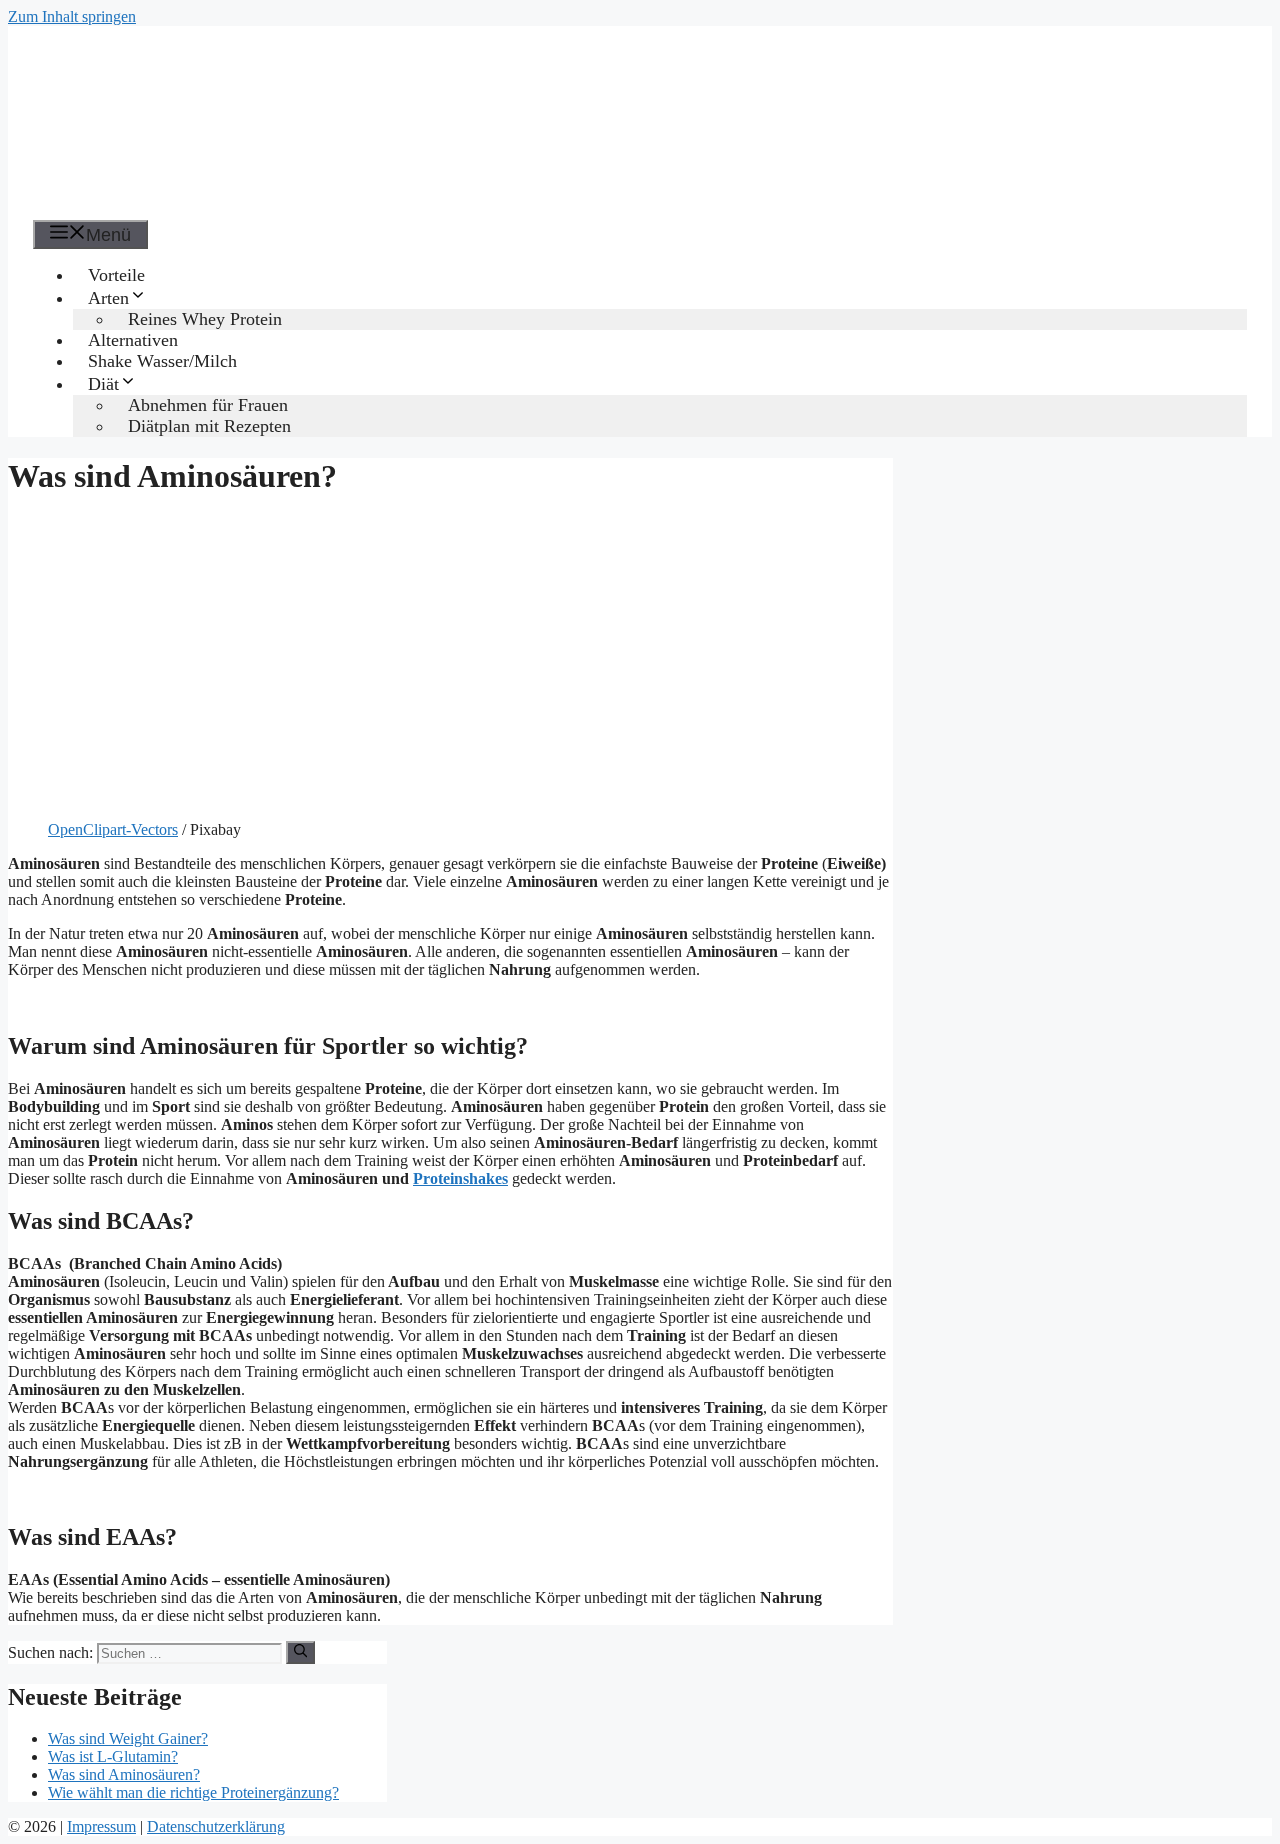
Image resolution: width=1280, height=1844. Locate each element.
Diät (103, 384)
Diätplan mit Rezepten (209, 426)
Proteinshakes (460, 1178)
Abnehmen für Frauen (208, 405)
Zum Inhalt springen (72, 16)
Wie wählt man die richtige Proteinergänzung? (193, 1792)
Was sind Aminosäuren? (124, 1774)
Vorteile (116, 275)
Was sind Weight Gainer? (128, 1738)
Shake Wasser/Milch (162, 361)
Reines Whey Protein (205, 319)
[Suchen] (300, 1652)
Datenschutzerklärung (216, 1826)
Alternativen (133, 340)
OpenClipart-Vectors (113, 829)
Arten (108, 298)
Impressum (101, 1826)
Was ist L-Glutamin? (113, 1756)
